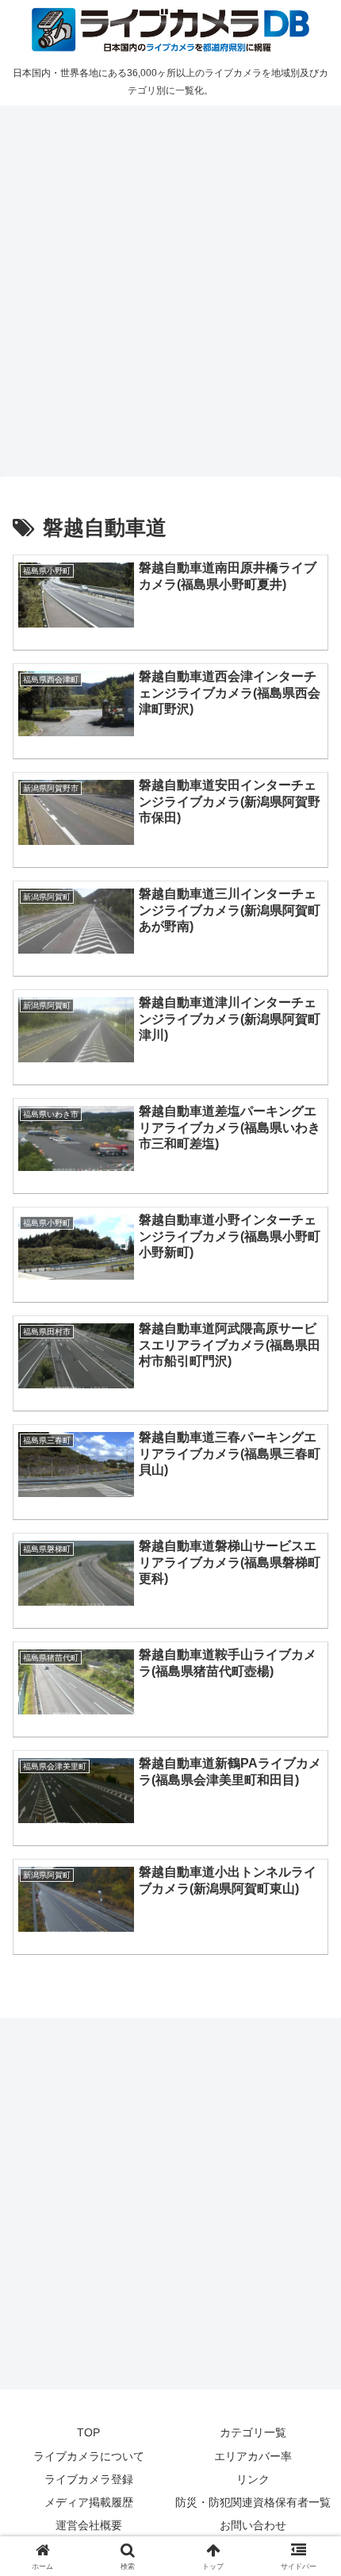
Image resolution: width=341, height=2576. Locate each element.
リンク (253, 2479)
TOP (88, 2432)
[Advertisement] (170, 289)
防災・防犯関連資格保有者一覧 (253, 2502)
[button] (308, 2131)
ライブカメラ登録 (89, 2479)
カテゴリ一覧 (253, 2432)
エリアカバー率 (253, 2456)
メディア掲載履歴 (89, 2502)
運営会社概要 (89, 2525)
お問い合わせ (253, 2525)
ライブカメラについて (89, 2456)
